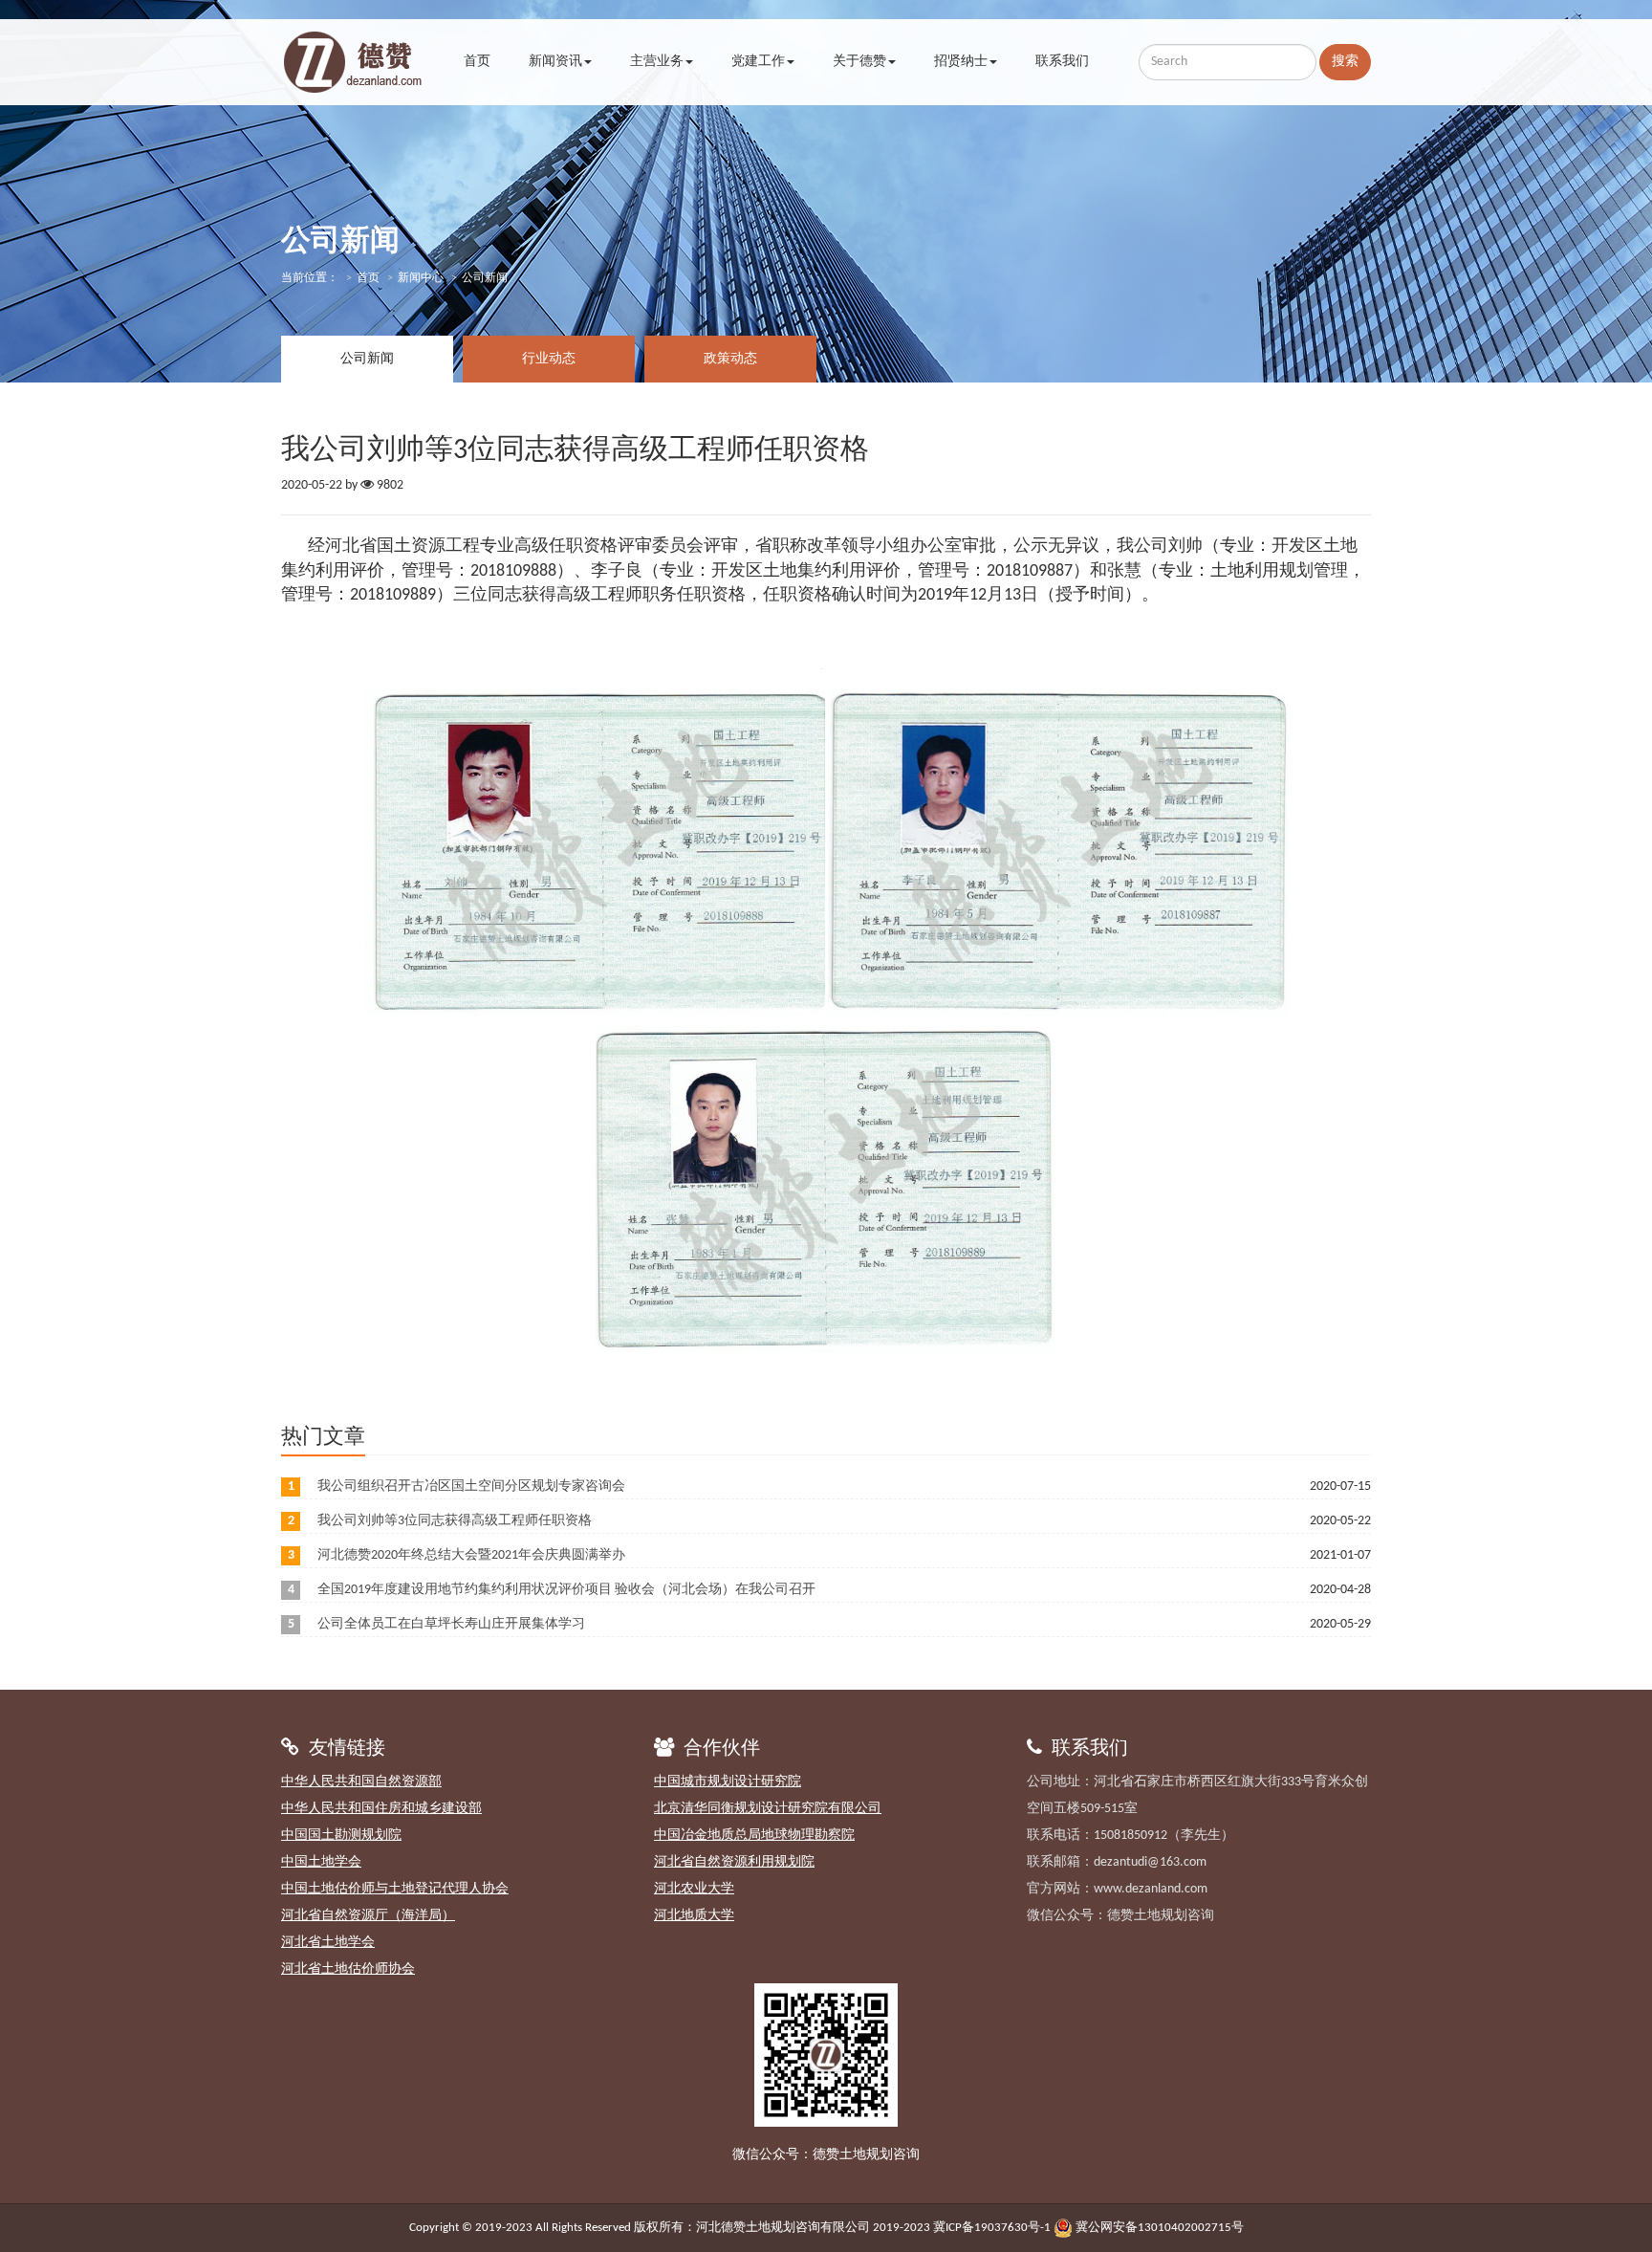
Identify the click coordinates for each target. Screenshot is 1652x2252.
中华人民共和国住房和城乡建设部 (381, 1809)
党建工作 (758, 62)
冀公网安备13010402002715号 (1160, 2228)
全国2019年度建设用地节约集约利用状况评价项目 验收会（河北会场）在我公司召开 (566, 1590)
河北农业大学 (694, 1889)
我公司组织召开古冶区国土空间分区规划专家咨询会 (471, 1487)
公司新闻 (367, 359)
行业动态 (549, 359)
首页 (477, 62)
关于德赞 (859, 62)
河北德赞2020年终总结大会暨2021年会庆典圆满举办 (471, 1555)
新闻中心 (421, 278)
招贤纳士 (961, 62)
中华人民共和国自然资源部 (361, 1782)
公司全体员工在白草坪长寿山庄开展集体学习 (451, 1624)
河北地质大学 (694, 1916)
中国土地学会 (321, 1862)
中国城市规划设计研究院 (728, 1782)
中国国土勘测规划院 (341, 1836)
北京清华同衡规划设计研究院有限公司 (768, 1809)
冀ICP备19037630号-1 (992, 2228)
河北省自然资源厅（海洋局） (368, 1916)
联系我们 (1062, 62)
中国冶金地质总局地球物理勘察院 (754, 1836)
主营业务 (657, 62)
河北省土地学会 (328, 1943)
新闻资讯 (555, 62)
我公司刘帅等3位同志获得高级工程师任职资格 (455, 1521)
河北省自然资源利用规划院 (734, 1862)
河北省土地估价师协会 (348, 1969)
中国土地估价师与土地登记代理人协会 (395, 1889)
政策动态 (730, 359)
